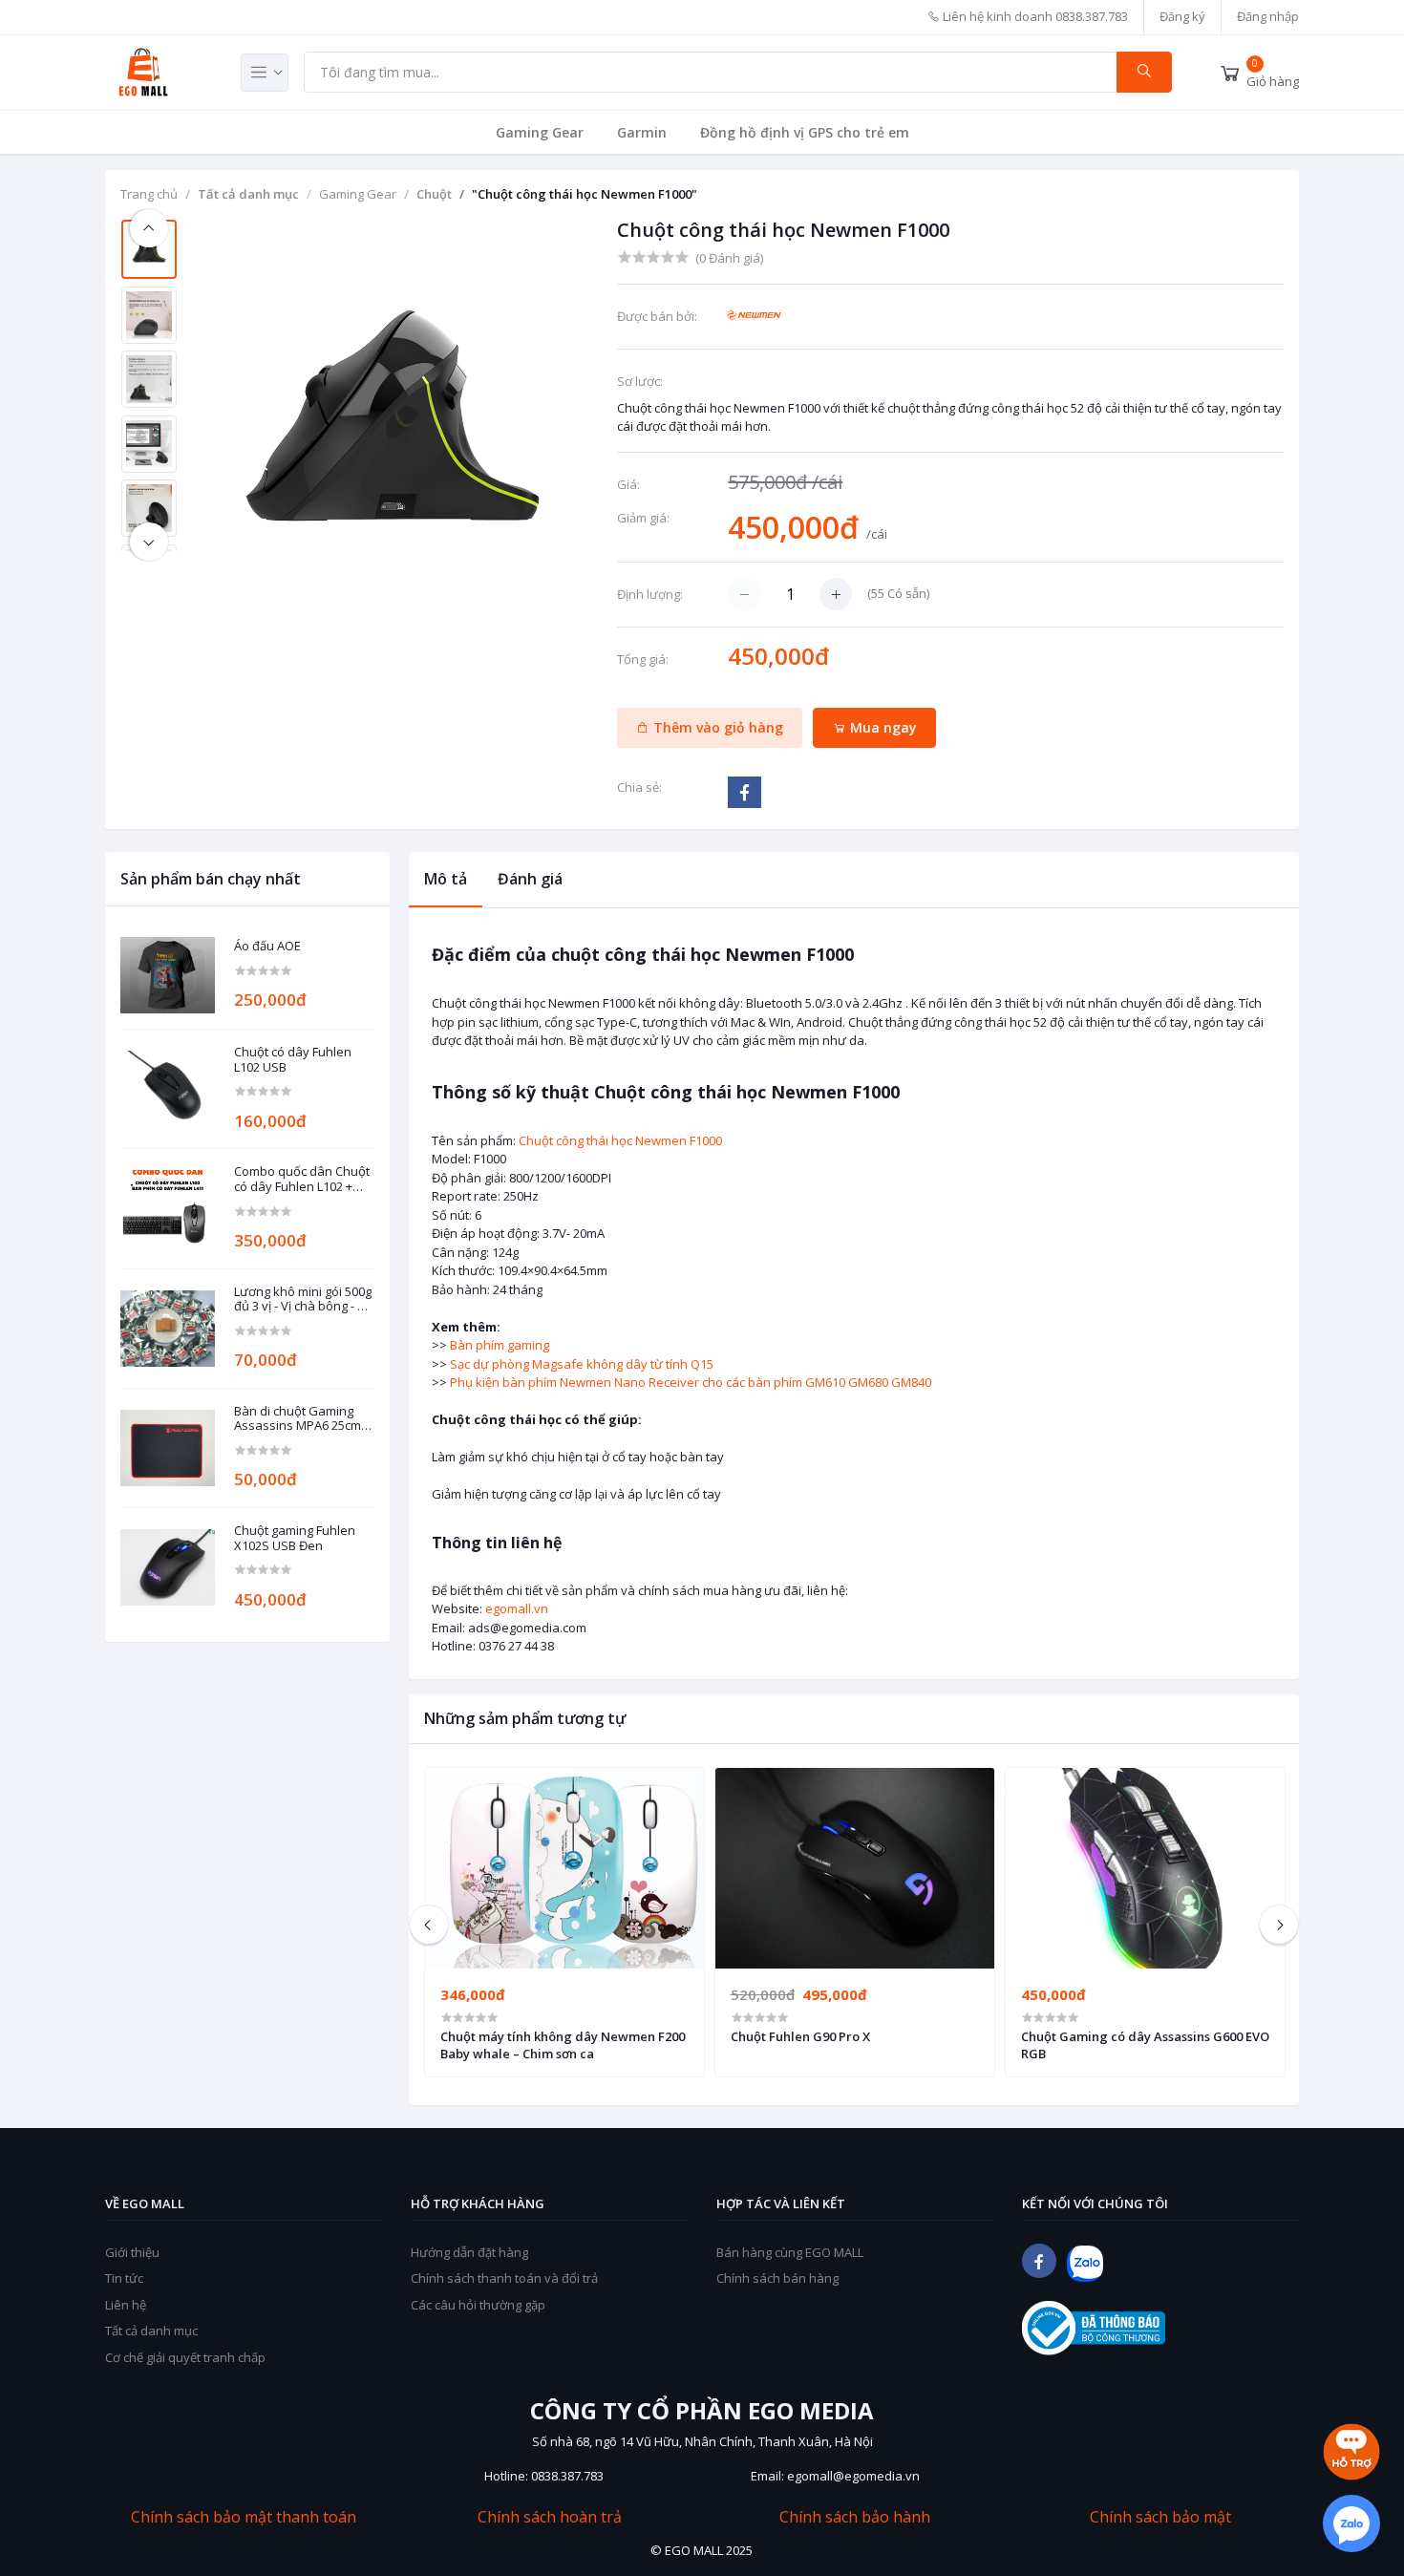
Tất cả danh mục (248, 194)
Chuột (434, 194)
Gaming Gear (540, 132)
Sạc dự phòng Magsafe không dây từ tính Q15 (582, 1364)
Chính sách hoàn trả (550, 2517)
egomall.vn (517, 1608)
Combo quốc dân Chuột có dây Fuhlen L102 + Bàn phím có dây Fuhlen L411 (303, 1179)
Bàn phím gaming (500, 1345)
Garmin (642, 132)
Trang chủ (149, 194)
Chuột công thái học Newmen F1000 (620, 1140)
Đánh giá (530, 879)
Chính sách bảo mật (1160, 2517)
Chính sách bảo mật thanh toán (244, 2517)
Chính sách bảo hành (855, 2517)
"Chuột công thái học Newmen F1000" (585, 194)
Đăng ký (1182, 16)
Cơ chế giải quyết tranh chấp (185, 2357)
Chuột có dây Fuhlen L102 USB (293, 1060)
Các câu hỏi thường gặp (478, 2305)
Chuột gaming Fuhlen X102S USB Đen (295, 1538)
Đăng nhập (1268, 16)
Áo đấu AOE (267, 947)
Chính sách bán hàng (777, 2278)
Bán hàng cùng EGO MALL (790, 2252)
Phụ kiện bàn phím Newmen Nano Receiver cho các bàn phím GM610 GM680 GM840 (691, 1382)
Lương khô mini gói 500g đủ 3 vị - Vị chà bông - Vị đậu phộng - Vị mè (303, 1299)
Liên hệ (126, 2305)
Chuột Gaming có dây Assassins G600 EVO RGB (1145, 2045)
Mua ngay (882, 727)
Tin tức (124, 2278)
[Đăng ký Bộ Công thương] (1094, 2328)
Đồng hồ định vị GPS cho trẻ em (805, 132)
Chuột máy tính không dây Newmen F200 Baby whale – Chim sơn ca (563, 2045)
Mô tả (446, 879)
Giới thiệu (132, 2252)
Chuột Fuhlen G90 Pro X (800, 2036)
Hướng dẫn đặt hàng (469, 2252)
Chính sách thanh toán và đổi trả (504, 2278)
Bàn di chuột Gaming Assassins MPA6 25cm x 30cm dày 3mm (302, 1419)
